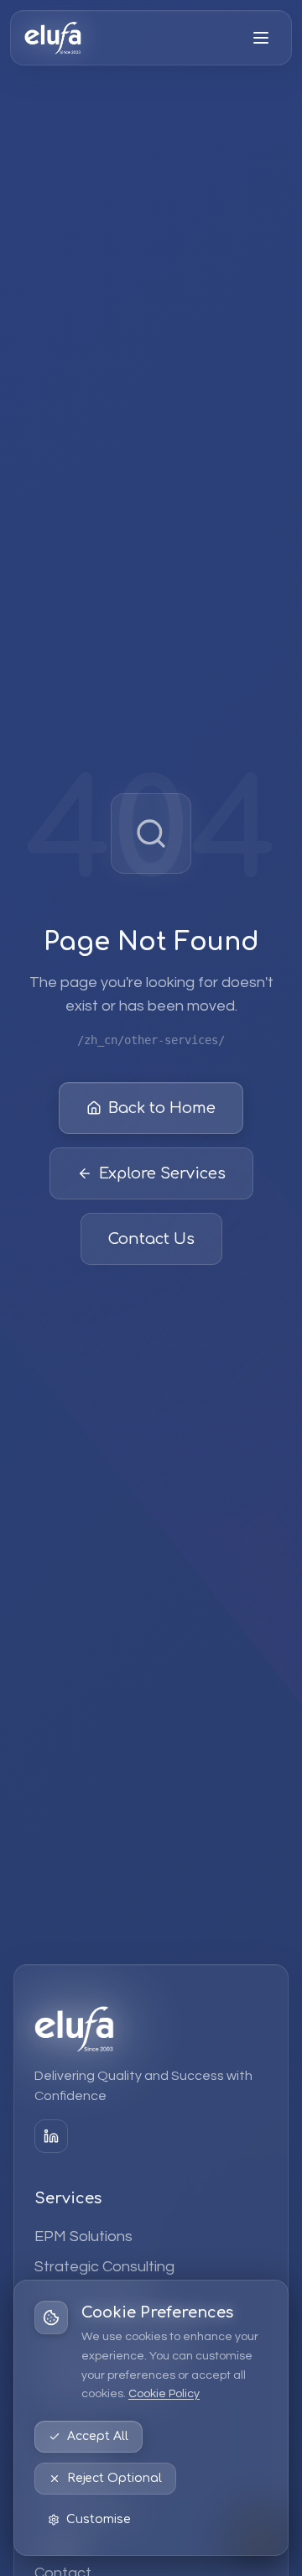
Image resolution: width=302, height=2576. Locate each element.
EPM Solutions (83, 2236)
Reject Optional (115, 2478)
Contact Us (151, 1239)
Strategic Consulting (104, 2267)
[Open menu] (261, 38)
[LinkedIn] (51, 2136)
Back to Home (162, 1108)
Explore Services (162, 1173)
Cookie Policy (164, 2394)
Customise (99, 2519)
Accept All (98, 2436)
